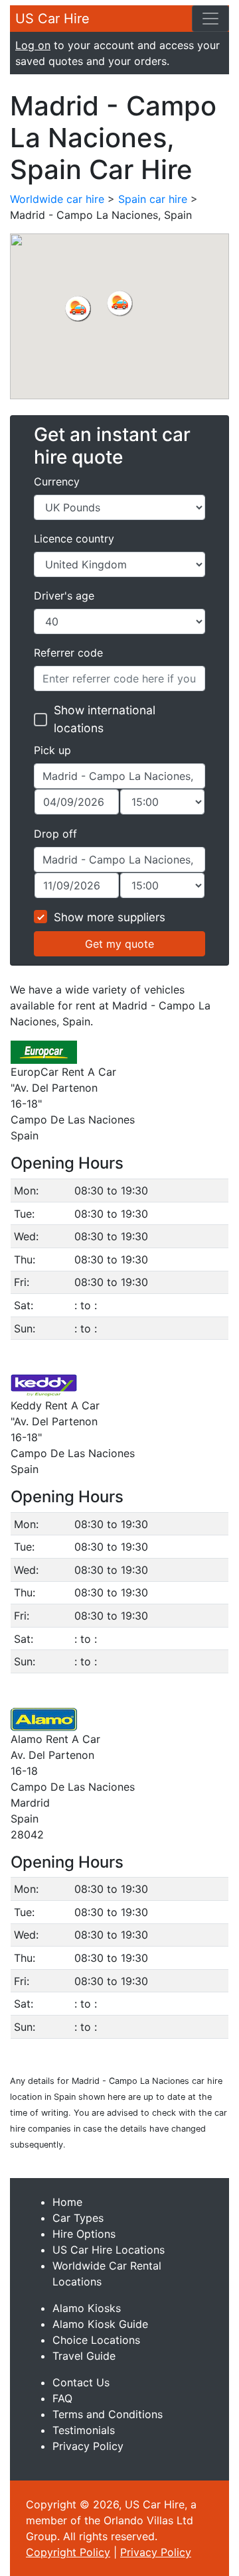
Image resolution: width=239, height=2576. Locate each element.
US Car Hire (52, 19)
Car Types (78, 2218)
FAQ (62, 2398)
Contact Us (81, 2382)
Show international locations (105, 719)
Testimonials (84, 2430)
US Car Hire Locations (109, 2250)
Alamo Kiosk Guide (100, 2324)
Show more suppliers (110, 917)
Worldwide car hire (57, 199)
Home (67, 2202)
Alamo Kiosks (87, 2308)
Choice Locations (96, 2340)
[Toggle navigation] (210, 19)
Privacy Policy (88, 2446)
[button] (78, 308)
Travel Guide (84, 2356)
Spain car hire (153, 199)
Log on (33, 45)
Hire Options (84, 2234)
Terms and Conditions (108, 2414)
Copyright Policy (68, 2552)
